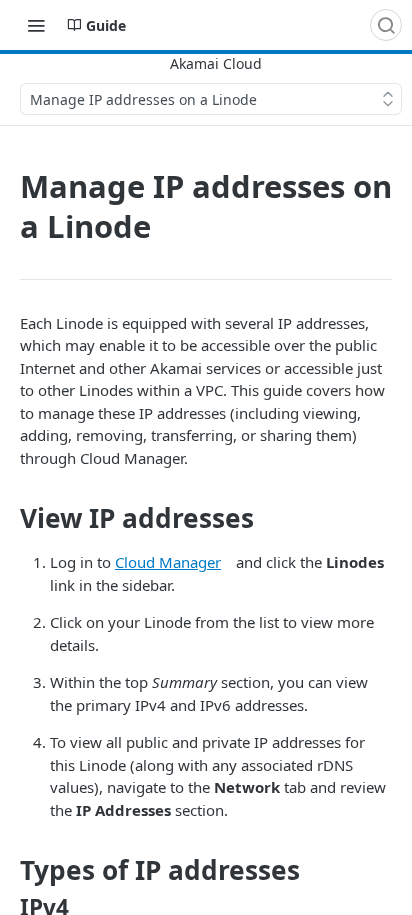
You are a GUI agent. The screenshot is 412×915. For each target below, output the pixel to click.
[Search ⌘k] (386, 25)
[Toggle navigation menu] (36, 25)
